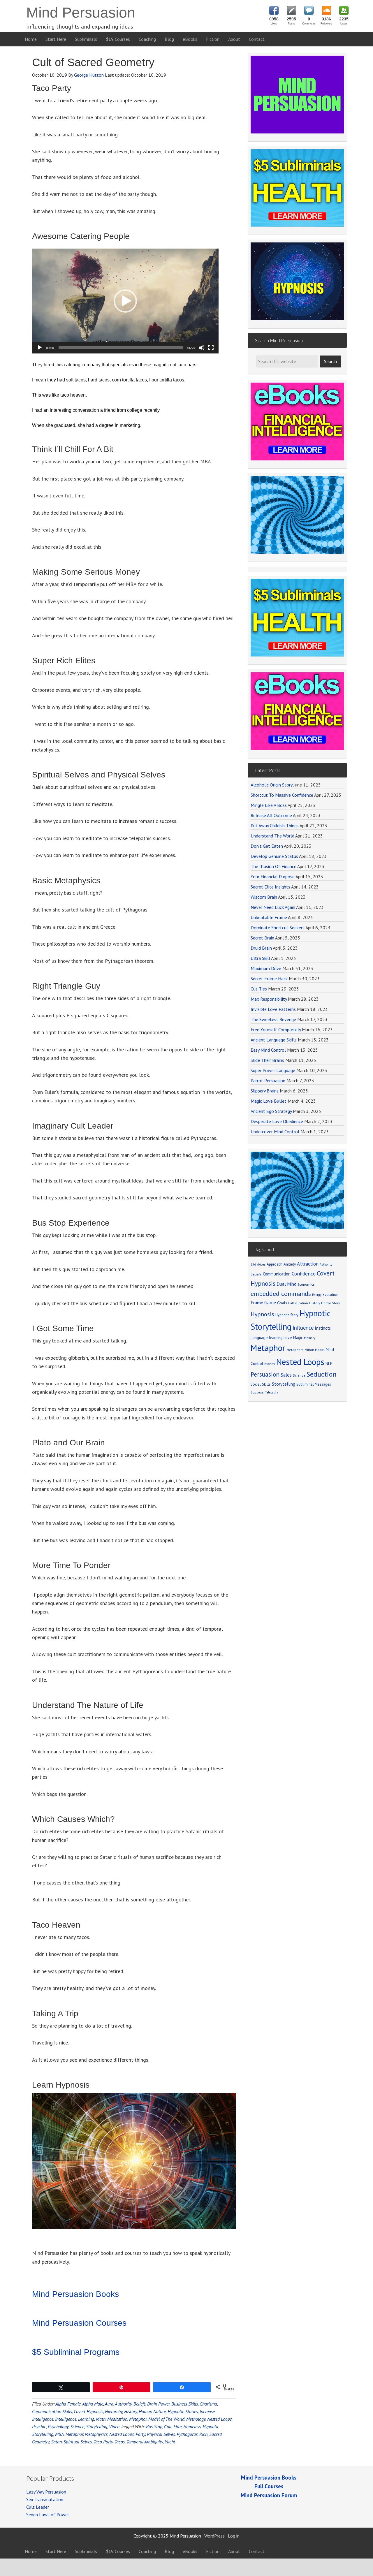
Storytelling (97, 2427)
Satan (56, 2442)
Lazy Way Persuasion (46, 2492)
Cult (168, 2427)
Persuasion (265, 1374)
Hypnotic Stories (183, 2411)
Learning (86, 2419)
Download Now (297, 638)
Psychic (39, 2427)
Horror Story (330, 1303)
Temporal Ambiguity (145, 2442)
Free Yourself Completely (276, 1030)
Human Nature (152, 2411)
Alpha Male (93, 2404)
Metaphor (138, 2419)
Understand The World (272, 836)
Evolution (330, 1295)
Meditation (117, 2419)
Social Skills (261, 1384)
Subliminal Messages (314, 1384)
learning (276, 1338)
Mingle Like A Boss (269, 805)
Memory (310, 1338)
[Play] (40, 348)
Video (114, 2427)
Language (259, 1338)
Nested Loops (219, 2419)
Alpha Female (68, 2404)
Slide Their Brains (267, 1060)
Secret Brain (262, 938)
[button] (125, 301)
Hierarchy (114, 2411)
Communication (277, 1274)
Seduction (322, 1374)
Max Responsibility (269, 999)
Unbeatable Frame (269, 917)
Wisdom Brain (264, 897)
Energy (317, 1295)
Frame (257, 1303)
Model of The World (166, 2419)
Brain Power (158, 2404)
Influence (303, 1328)
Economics (306, 1284)
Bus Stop (154, 2427)
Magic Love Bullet (269, 1101)
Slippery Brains (265, 1091)
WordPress (214, 2536)
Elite (177, 2427)
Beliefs (139, 2404)
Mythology (196, 2419)
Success (257, 1392)
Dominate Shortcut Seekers (278, 928)
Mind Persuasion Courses (79, 2323)
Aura (109, 2404)
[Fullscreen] (211, 348)
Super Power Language (273, 1070)
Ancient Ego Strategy (271, 1111)
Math (101, 2419)
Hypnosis (262, 1314)
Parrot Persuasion (268, 1081)
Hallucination (298, 1303)
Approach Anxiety (281, 1264)
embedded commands (281, 1294)
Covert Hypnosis (88, 2411)
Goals (282, 1303)
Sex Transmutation (45, 2499)
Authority (123, 2404)
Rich (203, 2434)
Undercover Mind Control (275, 1132)
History (131, 2411)
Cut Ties (259, 989)
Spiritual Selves (78, 2442)
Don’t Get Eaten (267, 846)
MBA (59, 2434)
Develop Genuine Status (274, 856)
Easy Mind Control (268, 1050)
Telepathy (271, 1392)
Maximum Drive (266, 968)
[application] (125, 301)
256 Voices (258, 1264)
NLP (329, 1363)
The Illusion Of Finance (273, 866)
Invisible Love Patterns (273, 1009)
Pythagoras (187, 2434)
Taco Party (103, 2442)
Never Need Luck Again (273, 907)
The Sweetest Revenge (273, 1019)
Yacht (170, 2442)
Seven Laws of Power (48, 2515)
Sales (286, 1375)
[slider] (121, 348)
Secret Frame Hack (269, 979)
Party (140, 2434)
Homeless (192, 2427)
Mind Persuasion (81, 13)
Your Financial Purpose (273, 877)
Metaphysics (96, 2434)
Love (288, 1338)
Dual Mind (286, 1284)
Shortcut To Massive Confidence (282, 795)
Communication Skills (52, 2411)
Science (77, 2427)
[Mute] (202, 348)
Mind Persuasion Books (75, 2294)
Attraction (308, 1264)
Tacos (120, 2442)
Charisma (208, 2404)
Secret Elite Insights (270, 887)
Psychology (58, 2427)
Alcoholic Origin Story (271, 785)
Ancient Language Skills (274, 1040)
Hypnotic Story (287, 1315)
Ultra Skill (260, 958)
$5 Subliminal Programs (76, 2352)
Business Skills (185, 2404)
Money (270, 1364)
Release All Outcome (271, 815)
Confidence (304, 1274)
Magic (298, 1338)
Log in (234, 2536)
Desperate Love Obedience (277, 1121)
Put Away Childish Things (275, 826)
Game (270, 1303)
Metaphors (295, 1350)
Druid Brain (261, 948)
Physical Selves (161, 2434)
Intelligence (66, 2419)
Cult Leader (38, 2507)
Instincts (323, 1328)
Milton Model (315, 1350)
